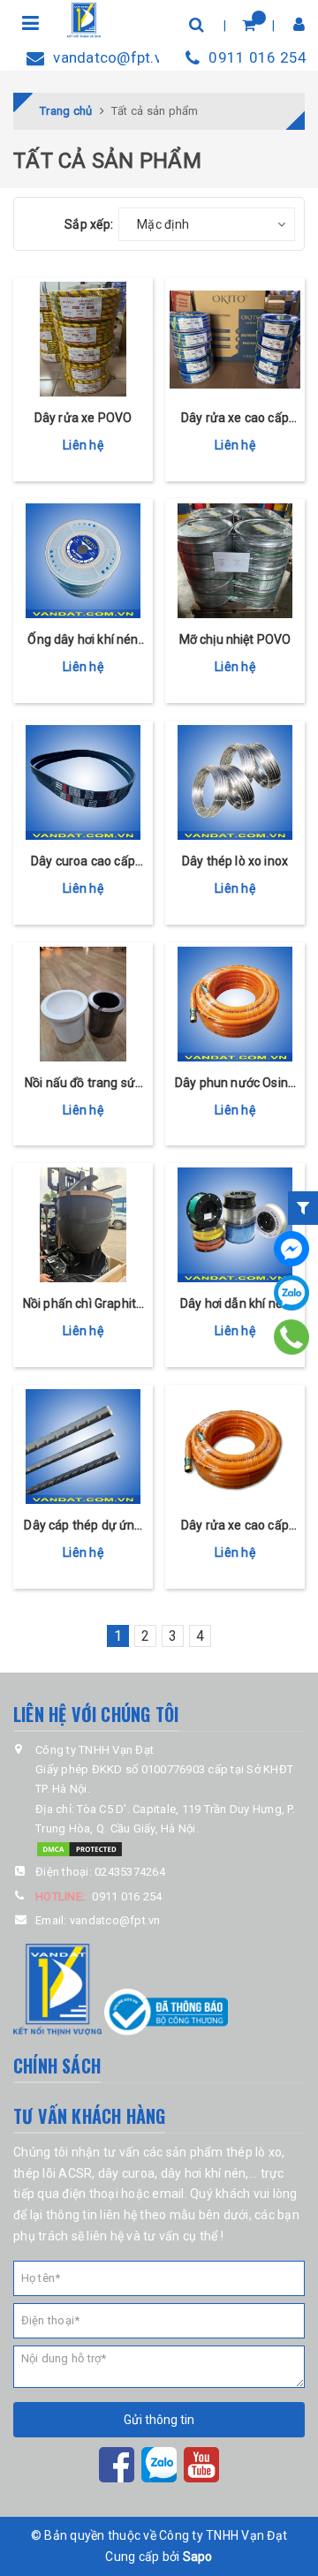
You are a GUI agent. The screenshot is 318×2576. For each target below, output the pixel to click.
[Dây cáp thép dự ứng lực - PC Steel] (83, 1447)
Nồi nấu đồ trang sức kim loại (83, 1084)
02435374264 (130, 1872)
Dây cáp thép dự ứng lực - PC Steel (83, 1526)
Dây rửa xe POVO (83, 418)
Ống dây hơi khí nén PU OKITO (83, 641)
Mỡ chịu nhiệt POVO (235, 639)
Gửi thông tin (159, 2420)
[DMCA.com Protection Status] (79, 1848)
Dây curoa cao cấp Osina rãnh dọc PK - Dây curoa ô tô (83, 862)
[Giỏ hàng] (249, 24)
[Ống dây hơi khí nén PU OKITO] (83, 561)
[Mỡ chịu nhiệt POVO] (235, 561)
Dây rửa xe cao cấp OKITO (235, 419)
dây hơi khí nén (204, 2173)
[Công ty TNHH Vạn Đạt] (84, 19)
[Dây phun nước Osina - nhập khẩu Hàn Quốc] (235, 1004)
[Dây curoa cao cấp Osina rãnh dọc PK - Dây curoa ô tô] (83, 782)
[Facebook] (291, 1249)
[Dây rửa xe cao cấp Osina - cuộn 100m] (235, 1447)
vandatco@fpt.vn (106, 57)
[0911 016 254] (292, 1337)
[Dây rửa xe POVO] (83, 339)
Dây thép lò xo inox (235, 861)
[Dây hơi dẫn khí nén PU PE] (235, 1225)
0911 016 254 (257, 57)
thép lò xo (254, 2152)
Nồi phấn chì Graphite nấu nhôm (83, 1305)
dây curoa (126, 2173)
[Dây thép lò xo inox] (235, 782)
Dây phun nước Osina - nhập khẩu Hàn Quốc (235, 1084)
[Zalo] (291, 1293)
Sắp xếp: (89, 224)
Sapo (198, 2557)
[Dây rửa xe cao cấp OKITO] (235, 339)
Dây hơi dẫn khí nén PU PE (235, 1305)
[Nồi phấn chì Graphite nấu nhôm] (83, 1225)
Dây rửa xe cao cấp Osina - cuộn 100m (235, 1526)
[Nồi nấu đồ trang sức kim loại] (83, 1004)
